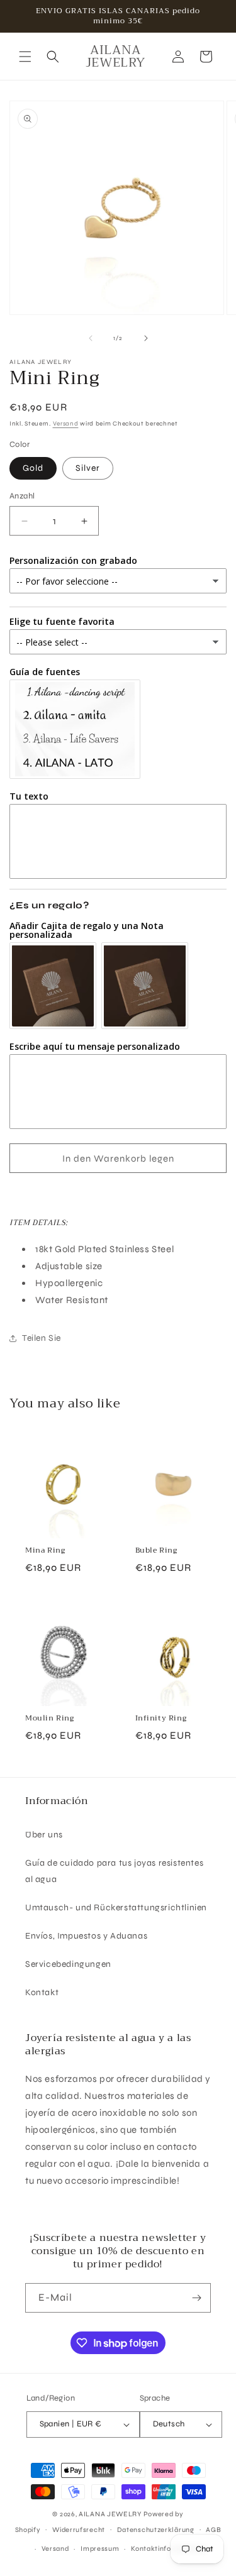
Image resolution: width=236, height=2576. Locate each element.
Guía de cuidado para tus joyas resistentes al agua (114, 1871)
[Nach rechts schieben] (146, 338)
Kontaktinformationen (169, 2549)
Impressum (100, 2549)
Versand (66, 424)
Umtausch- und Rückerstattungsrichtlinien (116, 1907)
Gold (33, 468)
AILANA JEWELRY (110, 2514)
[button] (25, 57)
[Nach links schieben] (91, 338)
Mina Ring (45, 1551)
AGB (213, 2530)
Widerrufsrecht (79, 2530)
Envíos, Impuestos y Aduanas (86, 1936)
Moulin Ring (50, 1719)
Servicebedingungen (68, 1964)
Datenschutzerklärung (156, 2530)
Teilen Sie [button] (42, 1338)
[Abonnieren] (196, 2298)
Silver (88, 468)
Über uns (44, 1835)
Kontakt (42, 1992)
